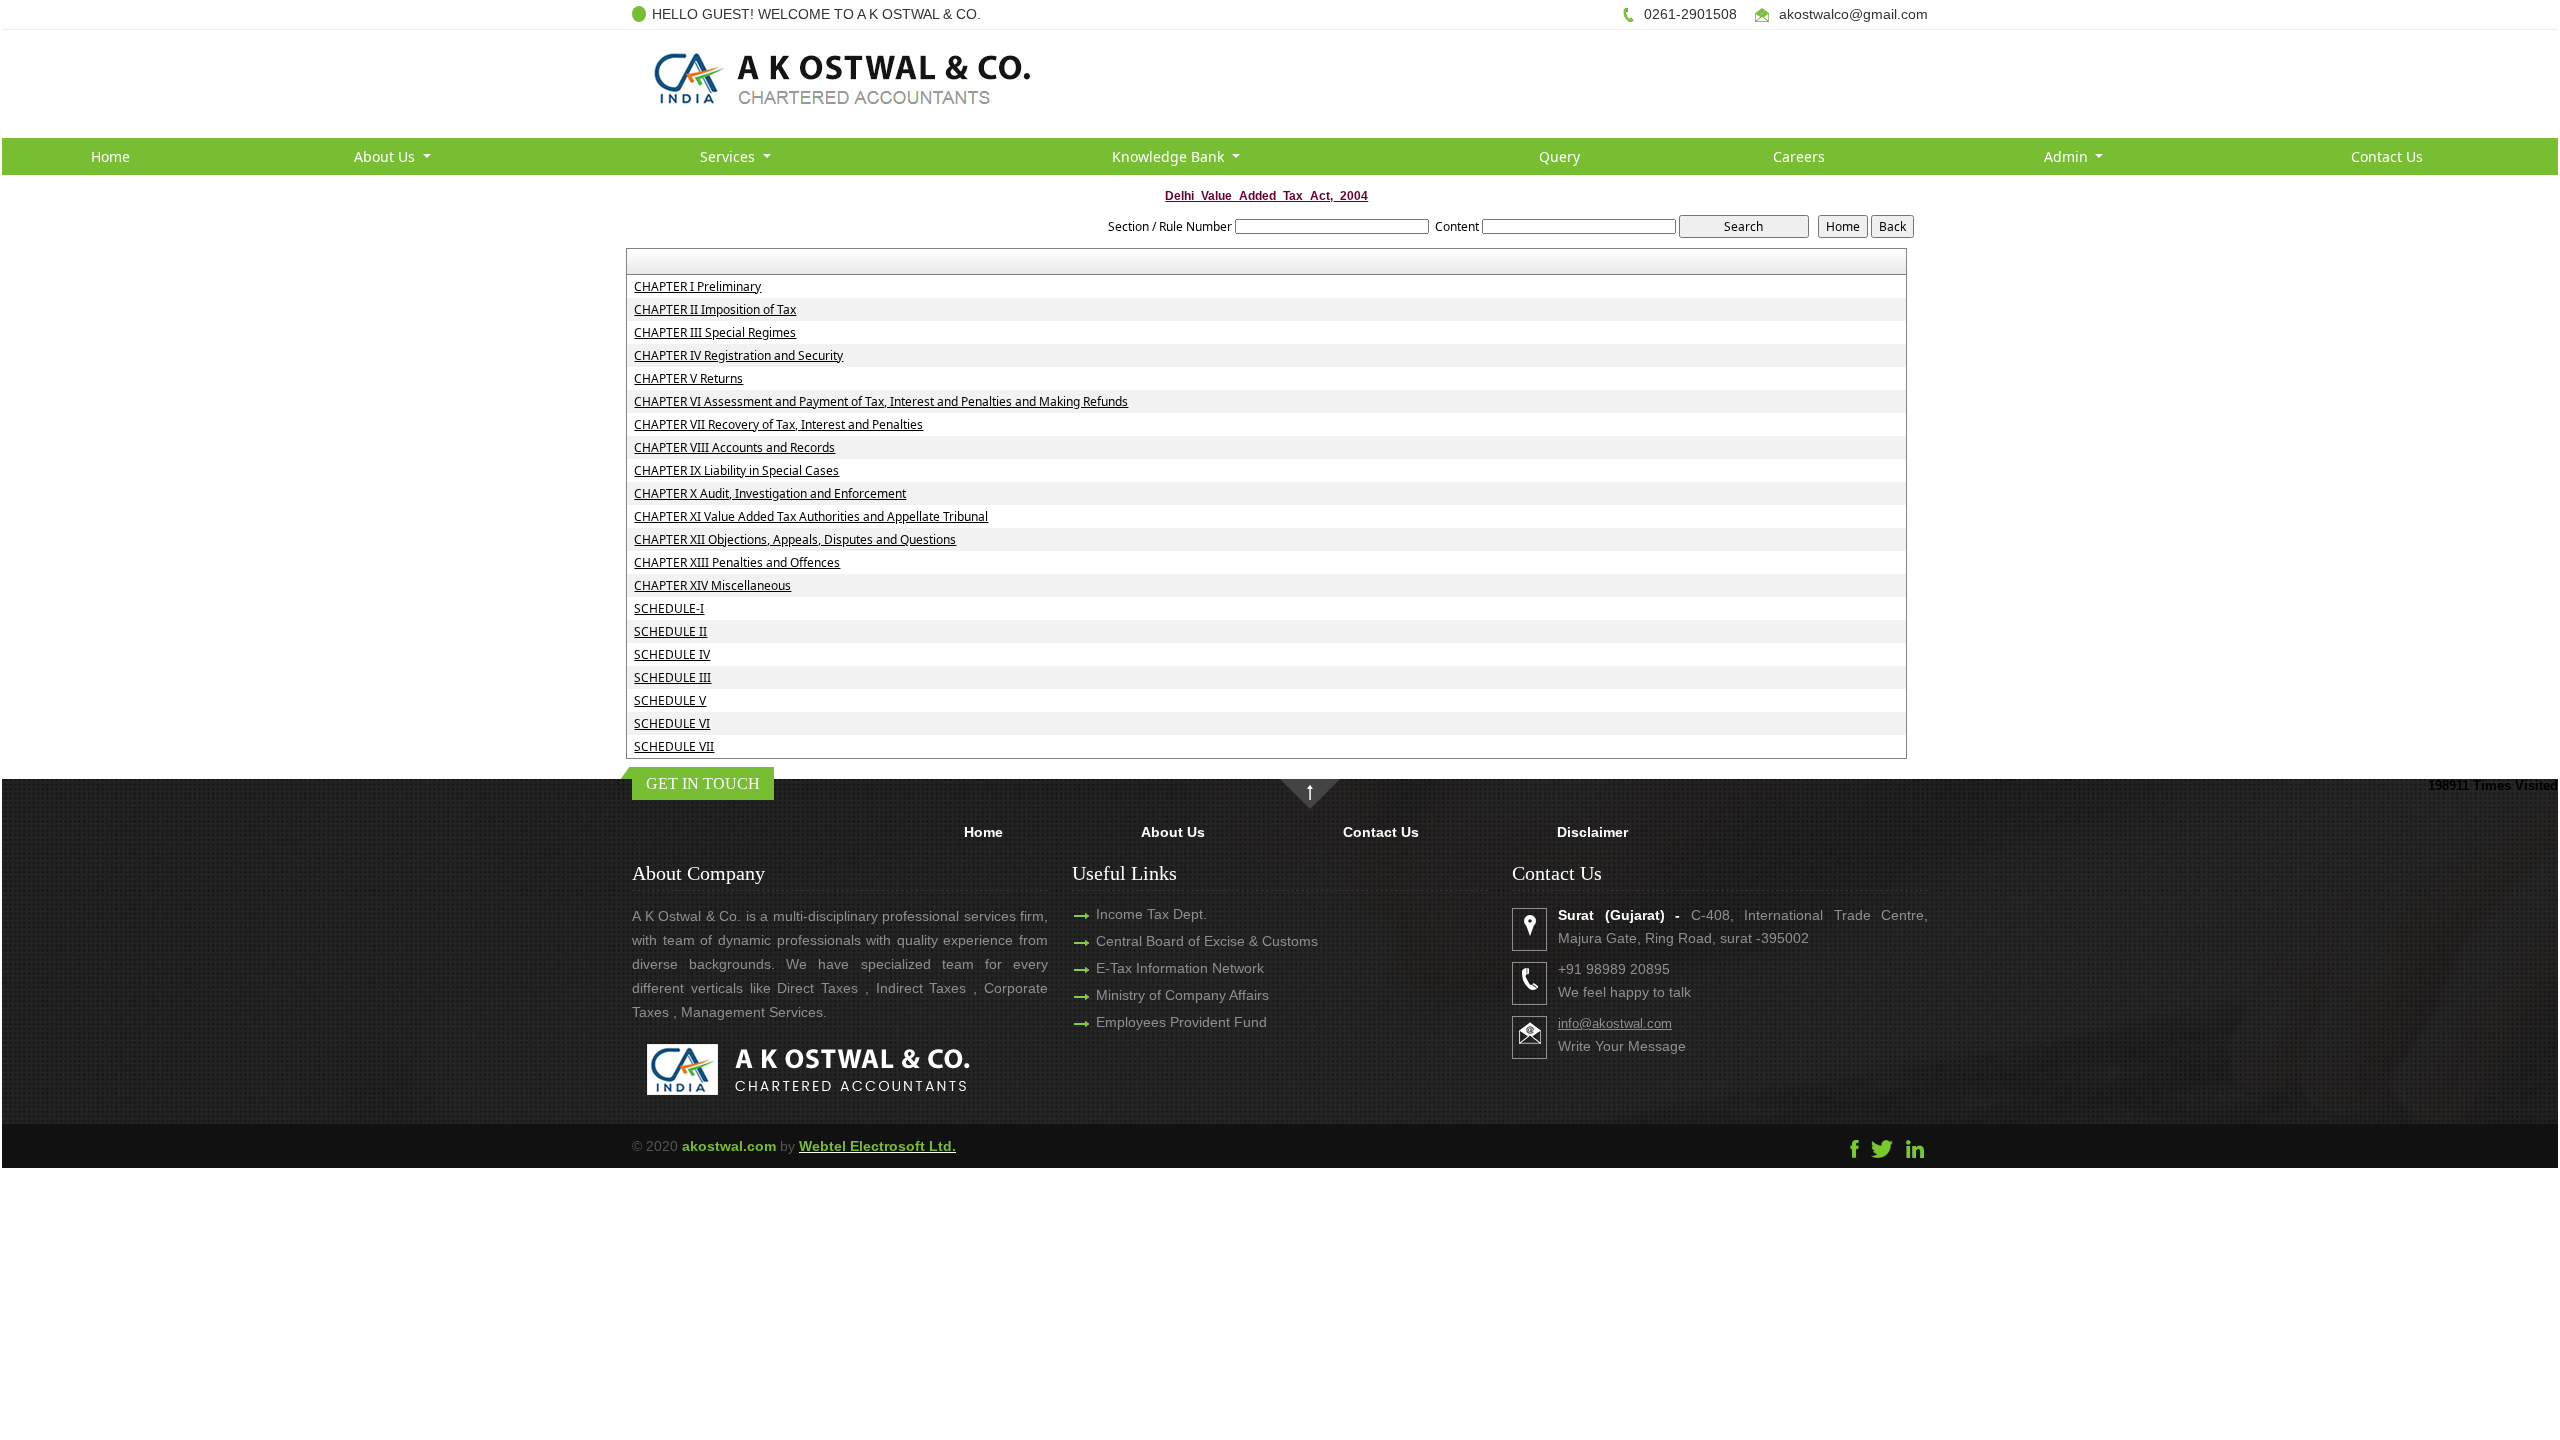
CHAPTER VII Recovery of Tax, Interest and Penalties (778, 425)
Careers (1799, 156)
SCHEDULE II (670, 632)
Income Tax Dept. (1151, 914)
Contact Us (2387, 156)
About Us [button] (386, 156)
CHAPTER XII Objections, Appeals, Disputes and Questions (795, 540)
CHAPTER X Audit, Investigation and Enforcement (770, 494)
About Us (1173, 832)
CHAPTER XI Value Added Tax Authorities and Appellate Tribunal (811, 517)
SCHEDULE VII (674, 747)
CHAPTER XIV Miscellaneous (712, 586)
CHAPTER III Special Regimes (715, 333)
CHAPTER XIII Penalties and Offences (737, 563)
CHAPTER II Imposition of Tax (715, 310)
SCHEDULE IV (672, 655)
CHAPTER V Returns (688, 379)
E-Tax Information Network (1180, 968)
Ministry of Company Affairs (1182, 995)
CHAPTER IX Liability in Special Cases (736, 471)
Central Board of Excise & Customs (1207, 941)
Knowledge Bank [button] (1170, 156)
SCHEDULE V (670, 701)
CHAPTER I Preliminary (697, 287)
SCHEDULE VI (672, 724)
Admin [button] (2068, 156)
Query (1559, 156)
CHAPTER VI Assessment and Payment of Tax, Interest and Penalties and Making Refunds (881, 402)
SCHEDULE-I (669, 609)
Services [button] (729, 156)
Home (110, 156)
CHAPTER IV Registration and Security (738, 356)
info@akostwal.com (1615, 1023)
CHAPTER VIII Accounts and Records (734, 448)
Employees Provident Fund (1181, 1022)
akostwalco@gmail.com (1853, 14)
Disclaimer (1592, 832)
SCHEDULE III (672, 678)
